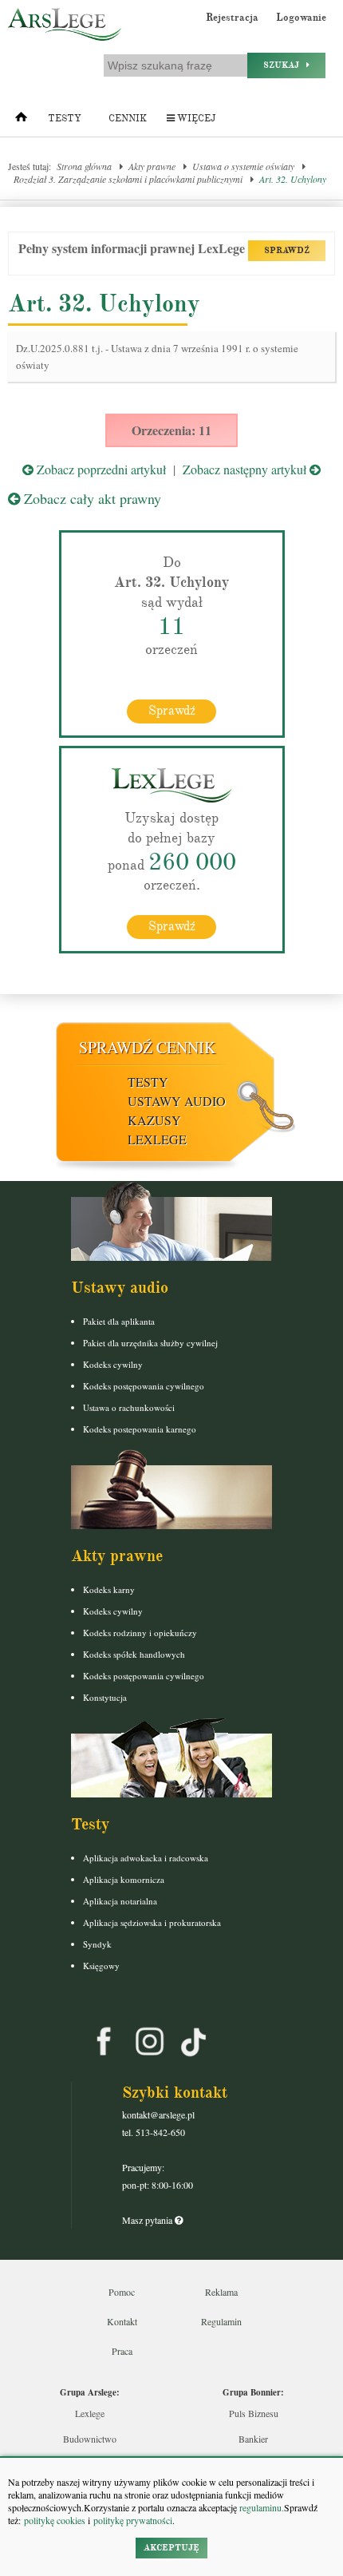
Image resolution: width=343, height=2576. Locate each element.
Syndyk (97, 1944)
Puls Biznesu (254, 2413)
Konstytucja (105, 1697)
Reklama (221, 2292)
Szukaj (285, 65)
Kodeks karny (109, 1589)
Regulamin (221, 2321)
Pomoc (122, 2292)
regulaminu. (260, 2507)
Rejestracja (232, 18)
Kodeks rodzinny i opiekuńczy (140, 1633)
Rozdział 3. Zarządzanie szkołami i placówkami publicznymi (128, 179)
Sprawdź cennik (147, 1047)
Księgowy (101, 1966)
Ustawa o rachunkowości (129, 1407)
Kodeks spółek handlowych (134, 1654)
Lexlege (90, 2413)
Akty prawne (152, 166)
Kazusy (154, 1120)
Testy (65, 119)
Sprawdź (172, 711)
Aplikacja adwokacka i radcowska (146, 1858)
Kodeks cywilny (113, 1364)
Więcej (195, 119)
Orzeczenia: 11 (171, 430)
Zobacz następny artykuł (246, 469)
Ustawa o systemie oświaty (243, 166)
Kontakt (122, 2321)
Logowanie (301, 18)
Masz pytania (148, 2220)
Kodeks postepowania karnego (140, 1429)
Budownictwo (90, 2439)
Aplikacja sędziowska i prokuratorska (152, 1922)
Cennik (128, 119)
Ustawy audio (177, 1101)
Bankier (253, 2439)
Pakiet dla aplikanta (119, 1321)
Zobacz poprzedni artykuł (100, 469)
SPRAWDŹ (287, 250)
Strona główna (84, 166)
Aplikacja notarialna (120, 1901)
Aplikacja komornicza (124, 1879)
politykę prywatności (133, 2520)
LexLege (157, 1139)
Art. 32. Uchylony (293, 179)
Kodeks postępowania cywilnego (144, 1386)
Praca (122, 2351)
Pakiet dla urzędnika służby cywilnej (150, 1343)
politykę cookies (55, 2520)
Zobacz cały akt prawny (91, 498)
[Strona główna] (21, 121)
